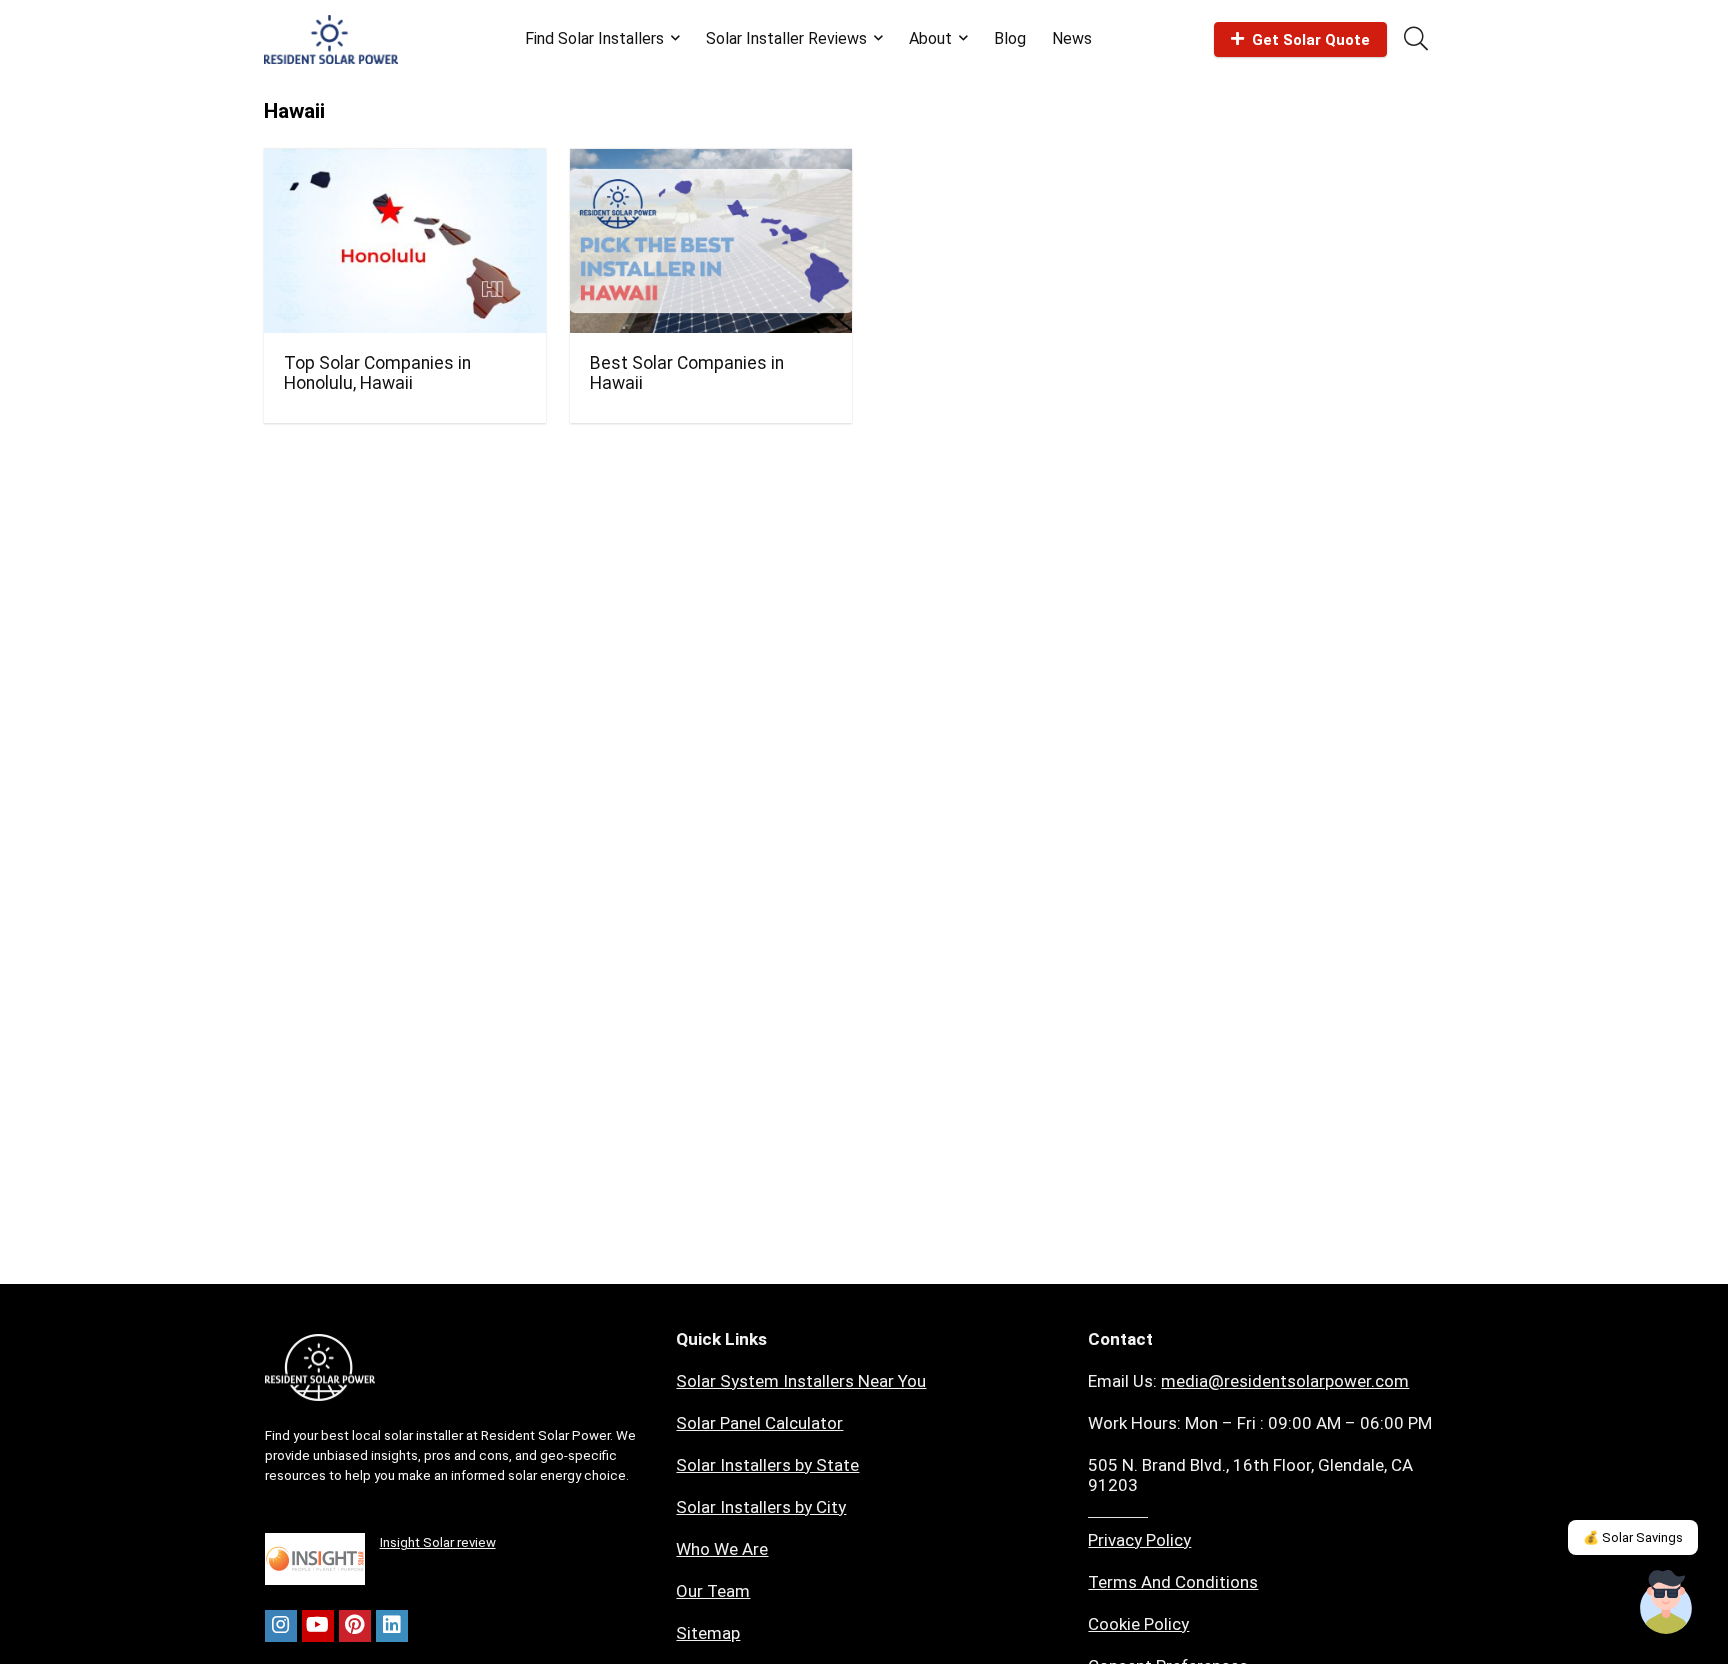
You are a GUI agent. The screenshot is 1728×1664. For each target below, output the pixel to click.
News (1072, 38)
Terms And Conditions (1173, 1582)
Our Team (713, 1591)
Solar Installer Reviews (786, 38)
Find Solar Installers (594, 38)
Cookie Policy (1138, 1624)
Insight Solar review (438, 1542)
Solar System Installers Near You (801, 1381)
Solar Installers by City (761, 1507)
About (930, 38)
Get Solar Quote (1311, 40)
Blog (1010, 38)
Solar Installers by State (767, 1465)
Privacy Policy (1139, 1540)
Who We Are (722, 1549)
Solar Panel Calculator (759, 1423)
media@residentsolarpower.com (1285, 1381)
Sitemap (708, 1633)
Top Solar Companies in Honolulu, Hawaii (377, 373)
